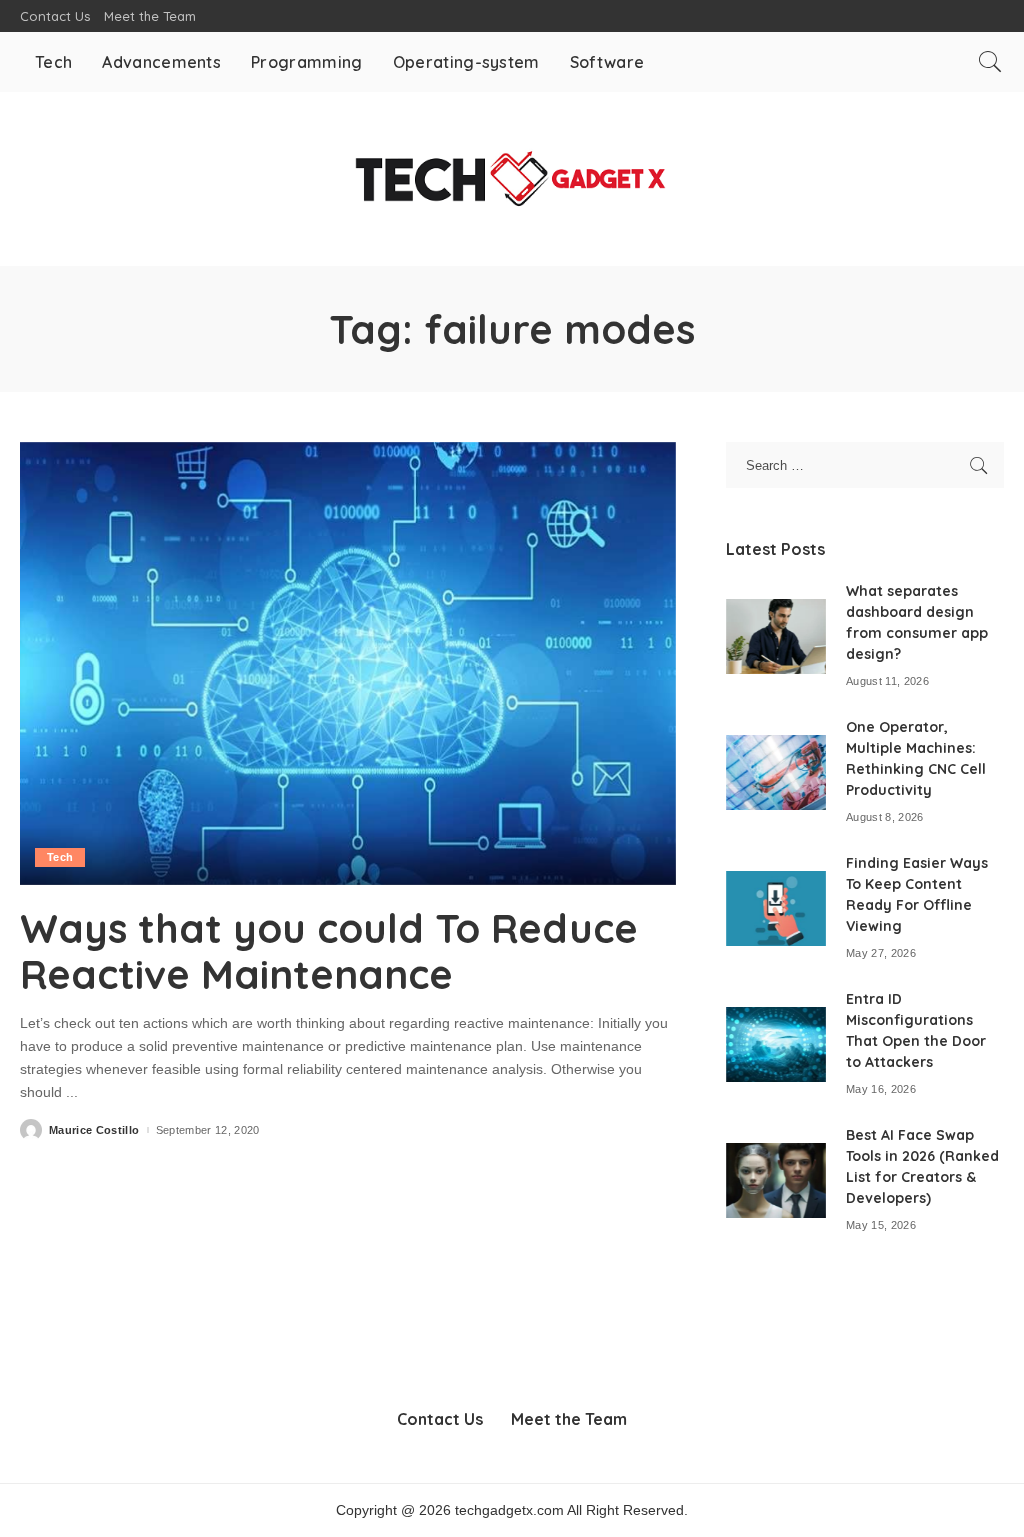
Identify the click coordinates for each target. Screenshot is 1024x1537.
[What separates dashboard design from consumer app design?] (776, 636)
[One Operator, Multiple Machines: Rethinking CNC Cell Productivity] (776, 772)
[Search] (990, 62)
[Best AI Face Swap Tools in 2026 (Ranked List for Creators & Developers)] (776, 1180)
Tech (60, 857)
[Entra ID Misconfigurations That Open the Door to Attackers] (776, 1044)
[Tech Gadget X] (512, 179)
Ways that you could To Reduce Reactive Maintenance (329, 951)
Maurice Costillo (94, 1130)
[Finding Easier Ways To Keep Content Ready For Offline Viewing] (776, 908)
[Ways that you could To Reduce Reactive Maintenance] (348, 663)
